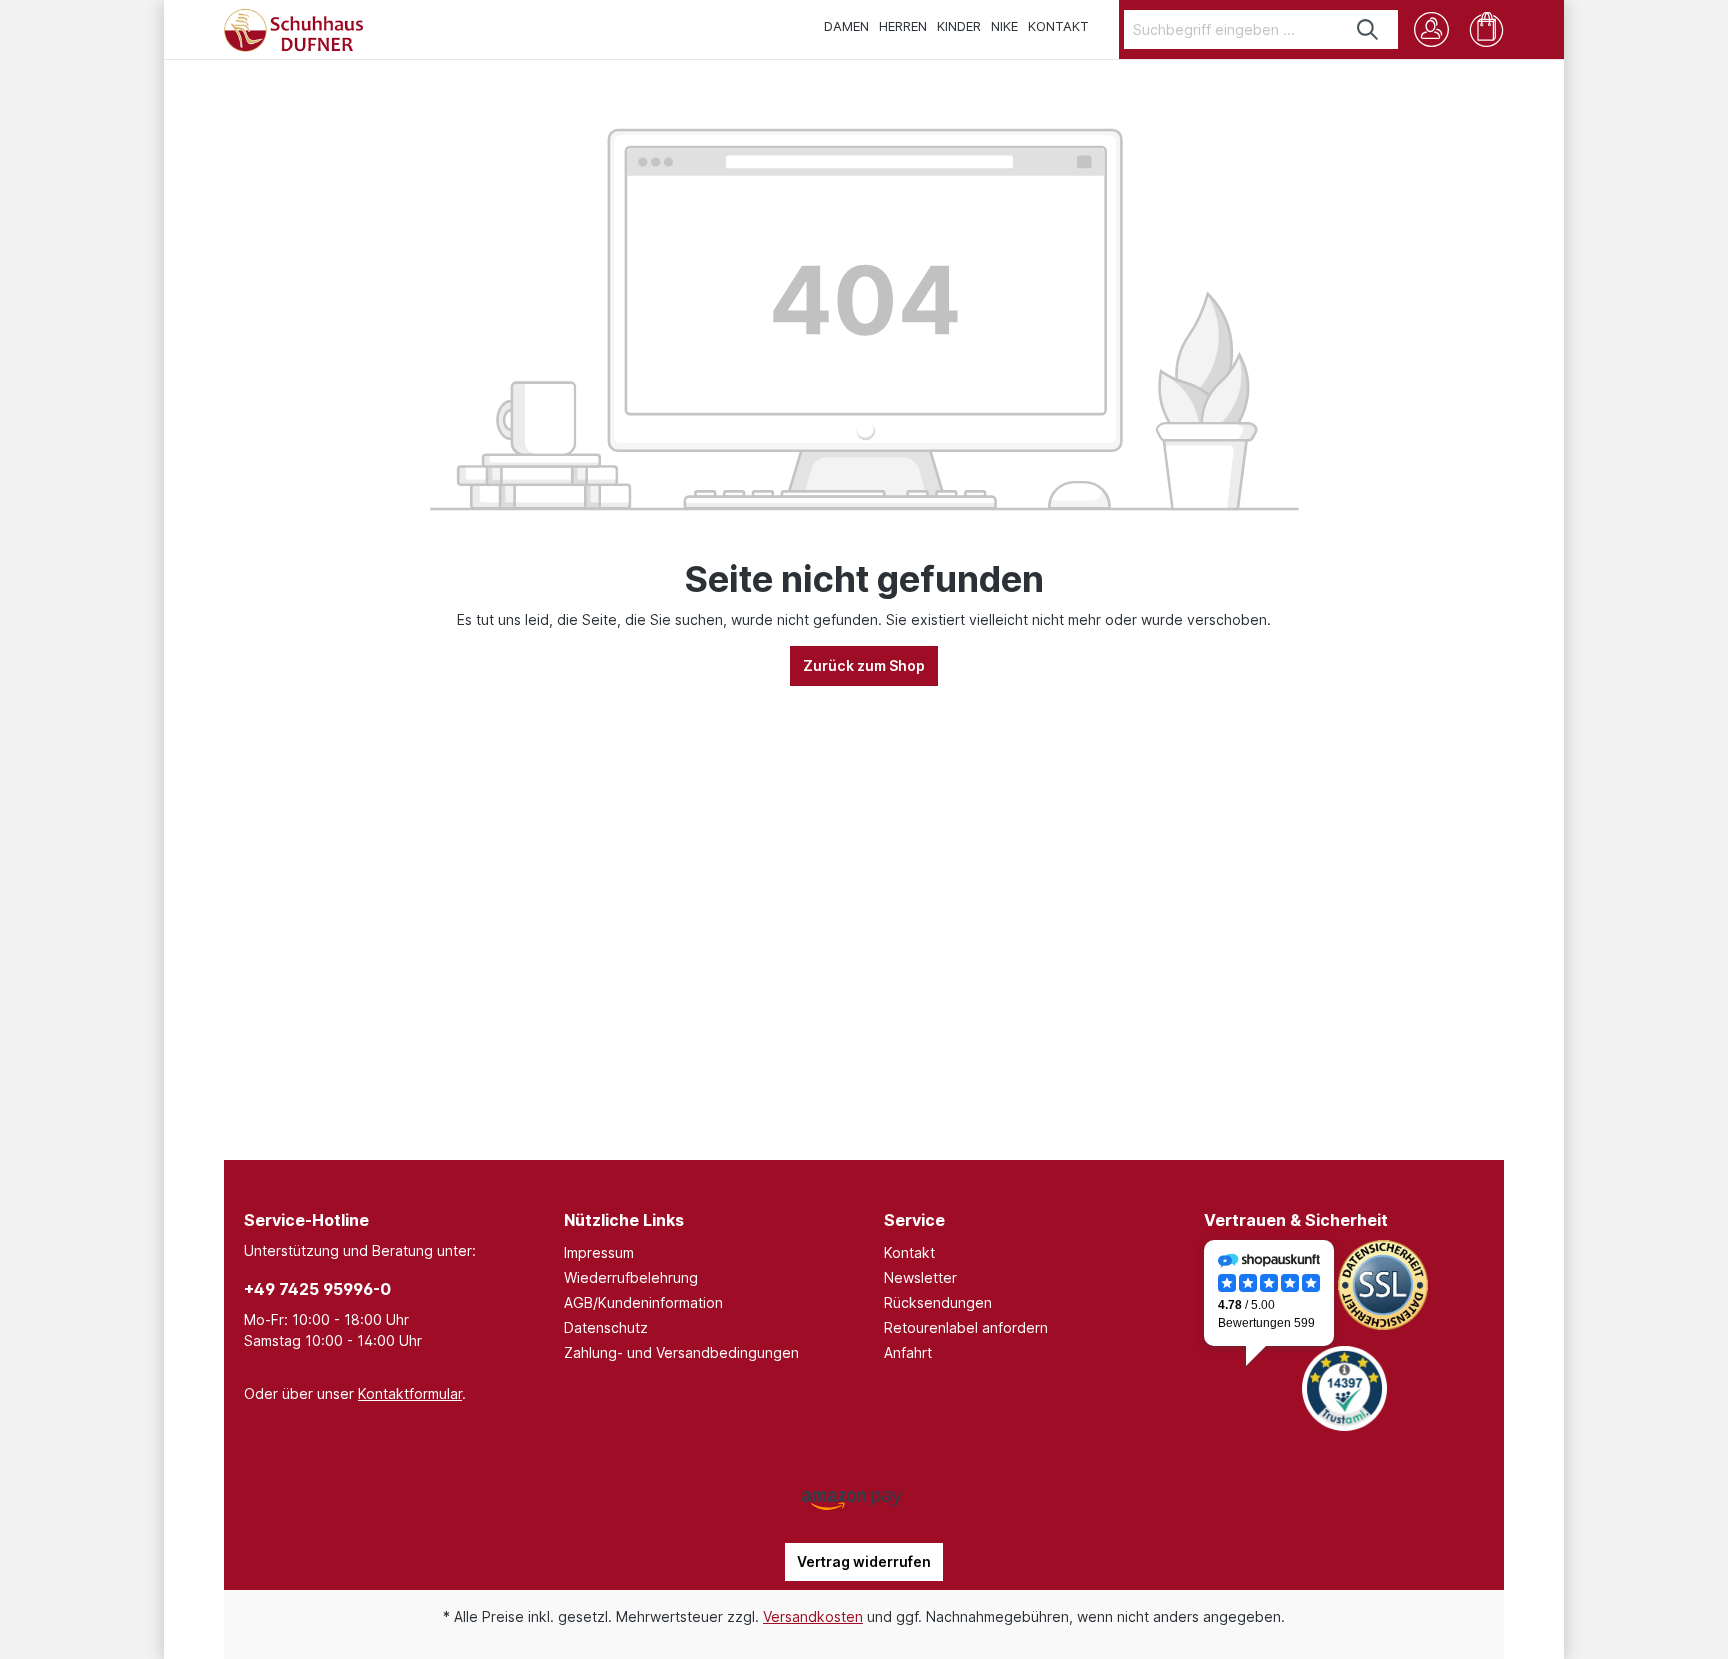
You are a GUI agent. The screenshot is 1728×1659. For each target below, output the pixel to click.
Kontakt (909, 1252)
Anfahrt (908, 1352)
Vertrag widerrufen (864, 1561)
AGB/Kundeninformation (643, 1302)
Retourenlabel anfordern (966, 1327)
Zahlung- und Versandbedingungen (681, 1352)
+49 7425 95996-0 (317, 1289)
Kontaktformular (410, 1393)
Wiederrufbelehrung (631, 1277)
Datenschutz (606, 1327)
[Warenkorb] (1486, 29)
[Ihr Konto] (1431, 29)
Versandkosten (813, 1616)
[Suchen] (1368, 29)
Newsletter (920, 1277)
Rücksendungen (938, 1302)
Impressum (599, 1252)
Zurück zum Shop (864, 665)
